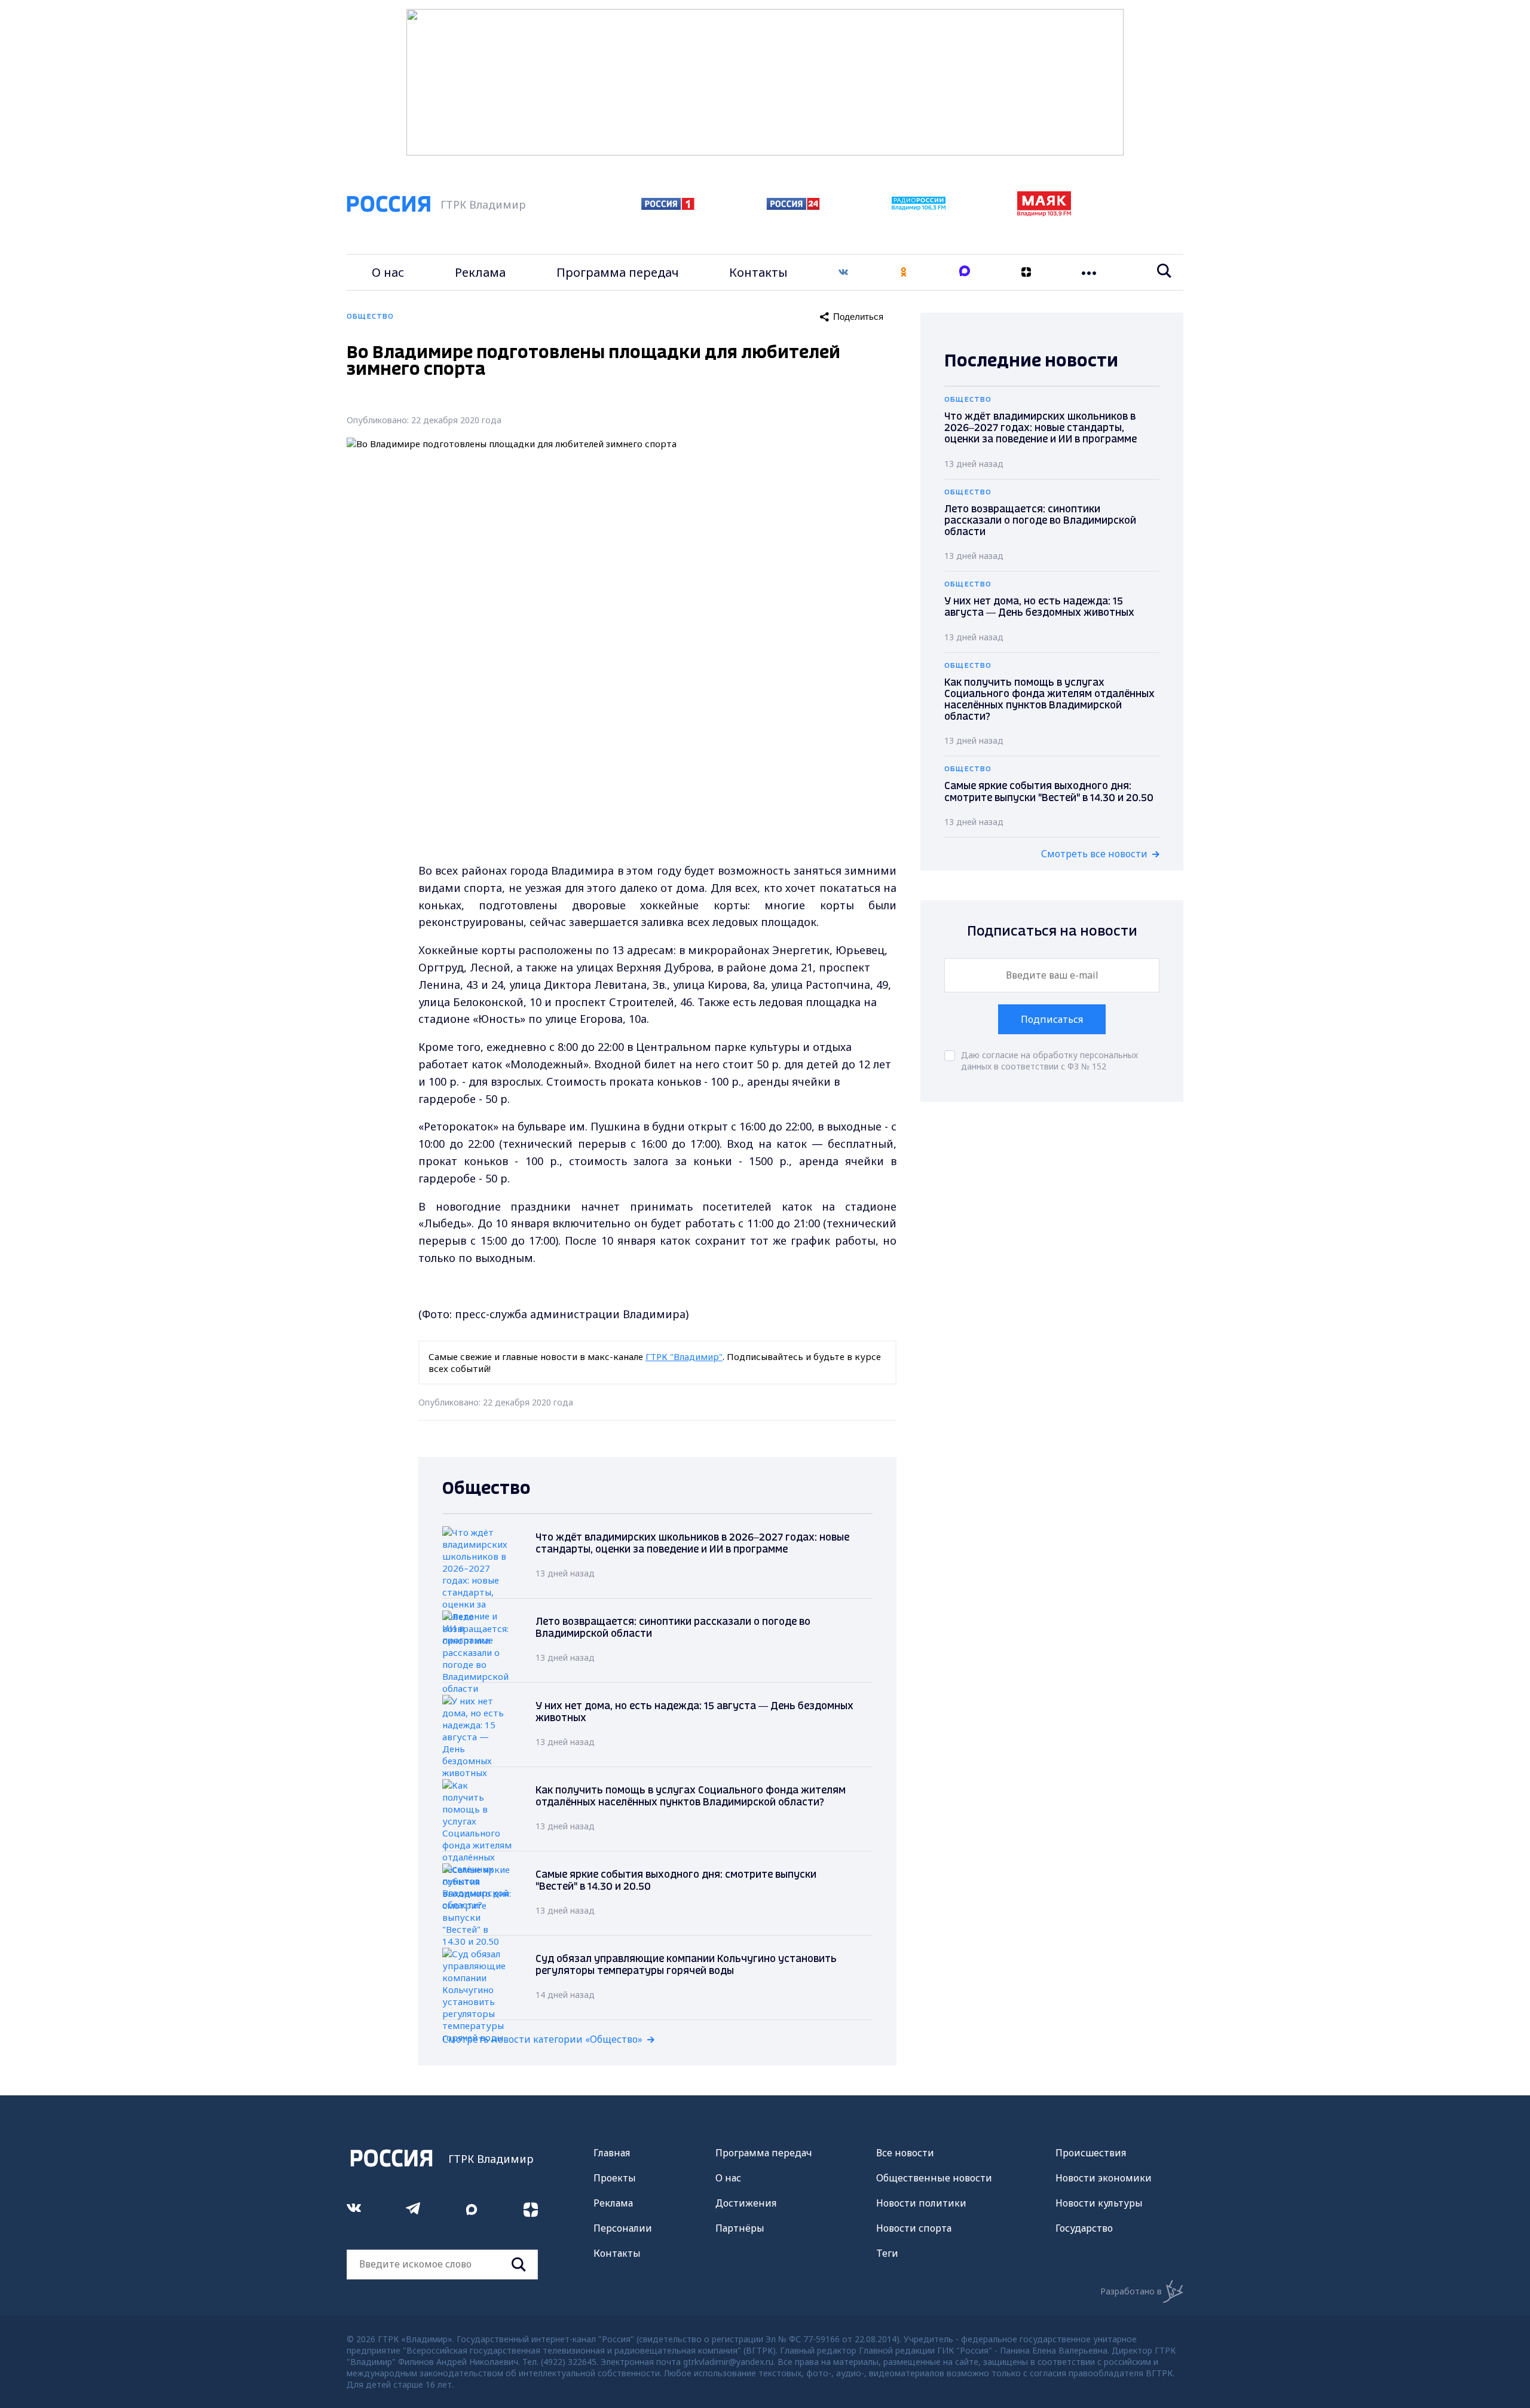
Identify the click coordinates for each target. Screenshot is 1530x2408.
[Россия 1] (668, 206)
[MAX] (965, 272)
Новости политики (921, 2203)
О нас (388, 272)
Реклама (480, 272)
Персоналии (623, 2228)
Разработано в (1131, 2291)
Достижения (746, 2203)
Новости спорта (914, 2228)
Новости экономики (1104, 2178)
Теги (887, 2253)
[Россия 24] (793, 206)
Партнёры (740, 2228)
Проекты (615, 2178)
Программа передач (618, 272)
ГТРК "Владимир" (684, 1356)
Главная (612, 2153)
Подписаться (1052, 1019)
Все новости (905, 2153)
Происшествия (1091, 2153)
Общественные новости (934, 2178)
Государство (1084, 2228)
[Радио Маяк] (1044, 213)
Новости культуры (1099, 2203)
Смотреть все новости (1094, 854)
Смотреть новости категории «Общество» (542, 2039)
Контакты (758, 272)
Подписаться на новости (1052, 932)
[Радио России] (919, 207)
